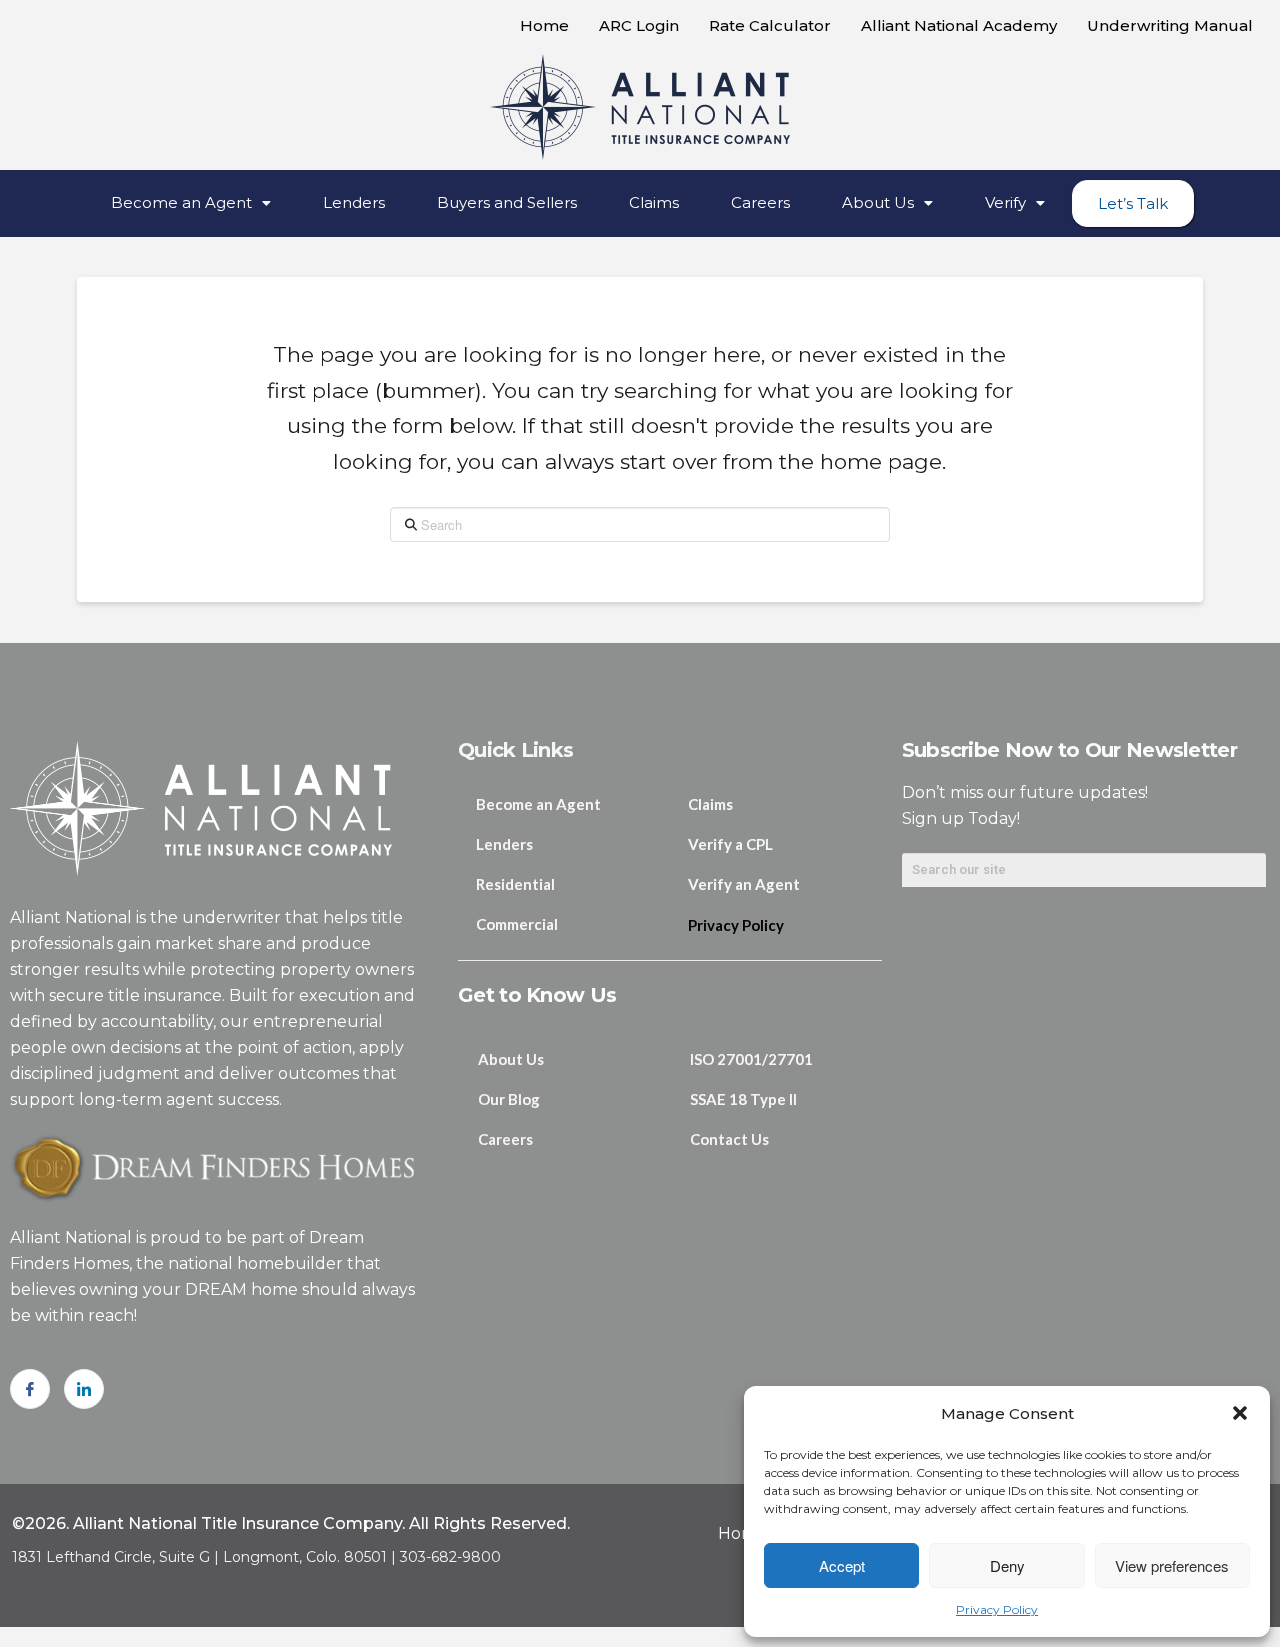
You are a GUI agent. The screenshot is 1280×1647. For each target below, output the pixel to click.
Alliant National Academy (959, 25)
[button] (1240, 1413)
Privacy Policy (997, 1609)
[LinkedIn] (84, 1389)
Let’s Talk (1133, 203)
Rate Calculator (770, 25)
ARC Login (639, 25)
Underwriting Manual (1170, 25)
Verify (1005, 202)
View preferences (1172, 1565)
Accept (842, 1565)
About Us (878, 202)
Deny (1007, 1565)
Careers (760, 202)
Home (544, 25)
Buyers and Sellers (507, 202)
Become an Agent (181, 202)
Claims (654, 202)
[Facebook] (30, 1389)
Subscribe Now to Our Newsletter (1069, 750)
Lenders (354, 202)
